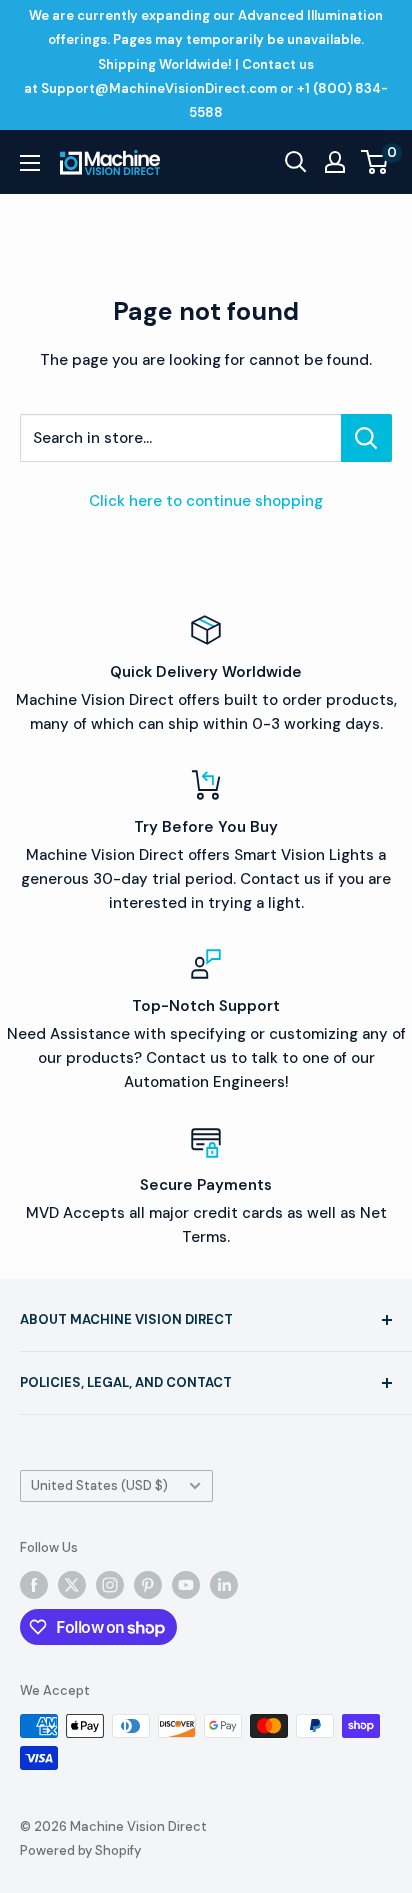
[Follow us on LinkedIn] (224, 1585)
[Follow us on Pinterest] (148, 1585)
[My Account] (335, 162)
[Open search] (296, 162)
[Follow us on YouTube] (186, 1585)
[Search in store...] (366, 438)
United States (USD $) (99, 1485)
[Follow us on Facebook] (34, 1585)
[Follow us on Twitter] (72, 1585)
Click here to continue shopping (206, 501)
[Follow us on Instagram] (110, 1585)
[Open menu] (30, 163)
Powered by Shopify (80, 1850)
